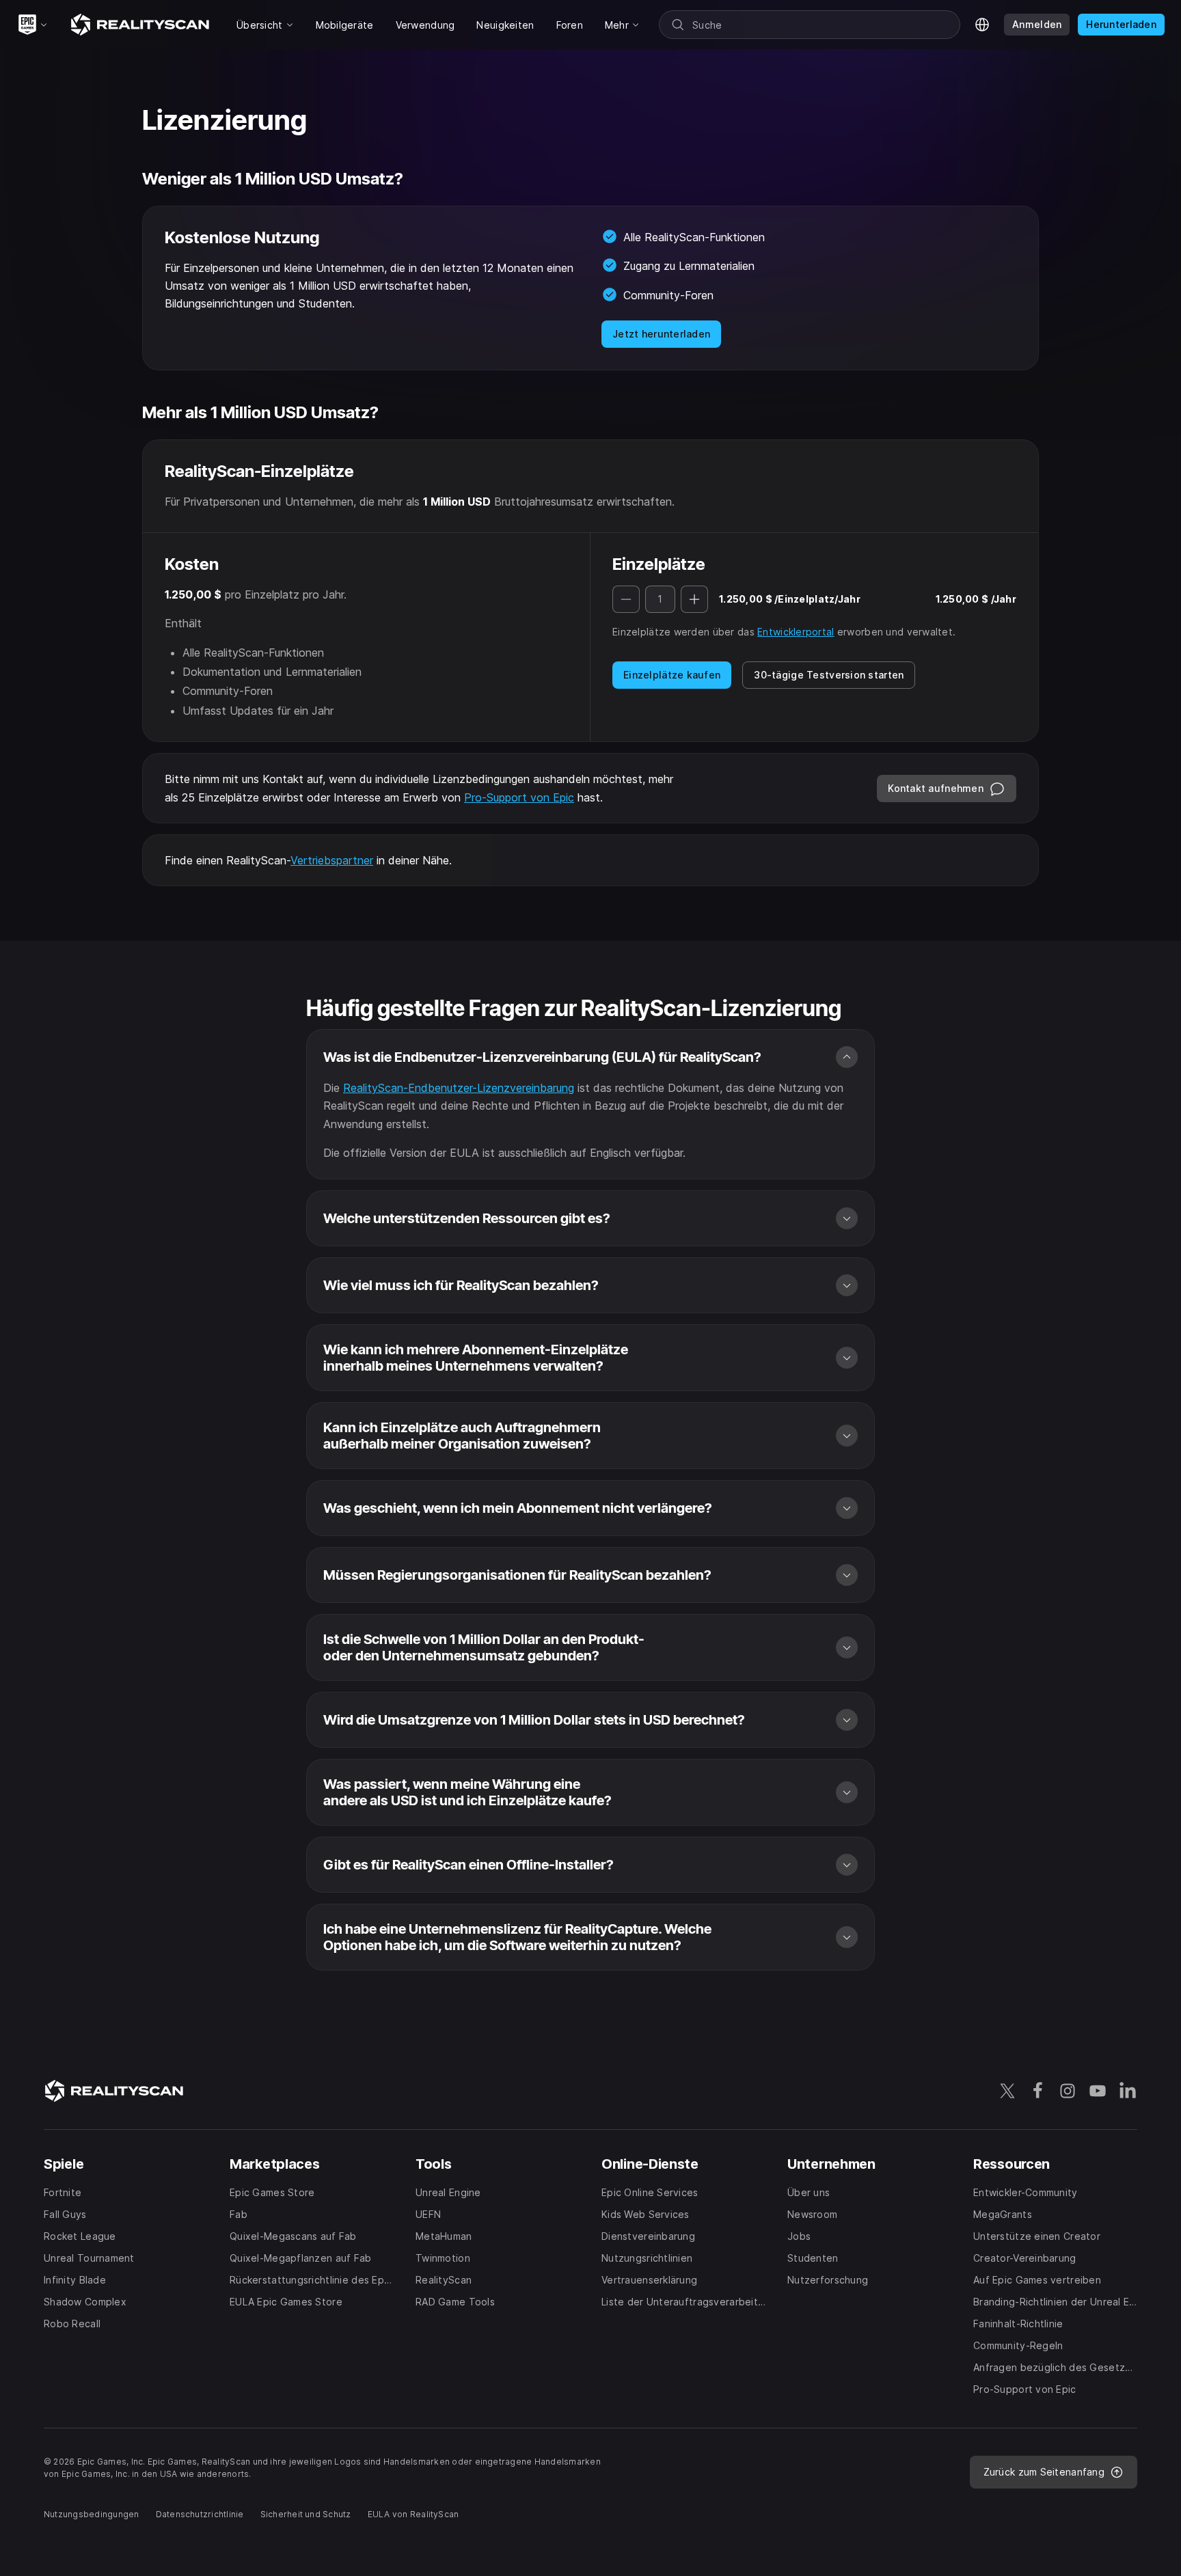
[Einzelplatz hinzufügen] (694, 599)
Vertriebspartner (332, 860)
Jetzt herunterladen (661, 334)
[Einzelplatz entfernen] (626, 599)
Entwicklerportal (796, 632)
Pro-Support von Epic (519, 797)
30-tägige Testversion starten (829, 675)
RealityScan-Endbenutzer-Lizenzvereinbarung (459, 1088)
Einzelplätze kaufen (672, 675)
